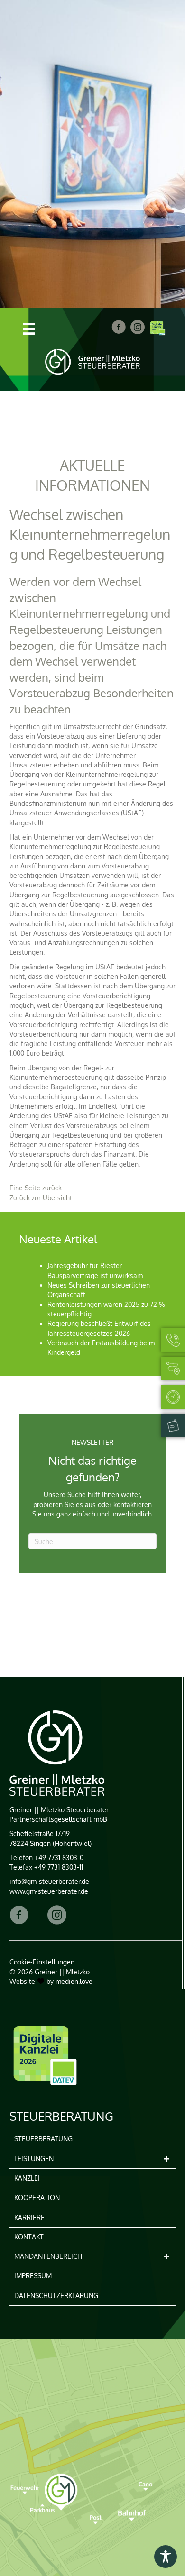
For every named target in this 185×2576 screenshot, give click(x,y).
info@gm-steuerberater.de (49, 1881)
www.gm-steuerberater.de (49, 1891)
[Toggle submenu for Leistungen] (166, 2159)
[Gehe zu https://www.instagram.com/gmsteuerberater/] (57, 1916)
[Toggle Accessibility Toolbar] (166, 2557)
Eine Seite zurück (36, 1188)
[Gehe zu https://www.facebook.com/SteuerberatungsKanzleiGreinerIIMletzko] (19, 1916)
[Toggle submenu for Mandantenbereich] (166, 2257)
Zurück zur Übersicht (41, 1198)
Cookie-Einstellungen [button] (42, 1962)
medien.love (74, 1981)
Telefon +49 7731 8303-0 (46, 1858)
